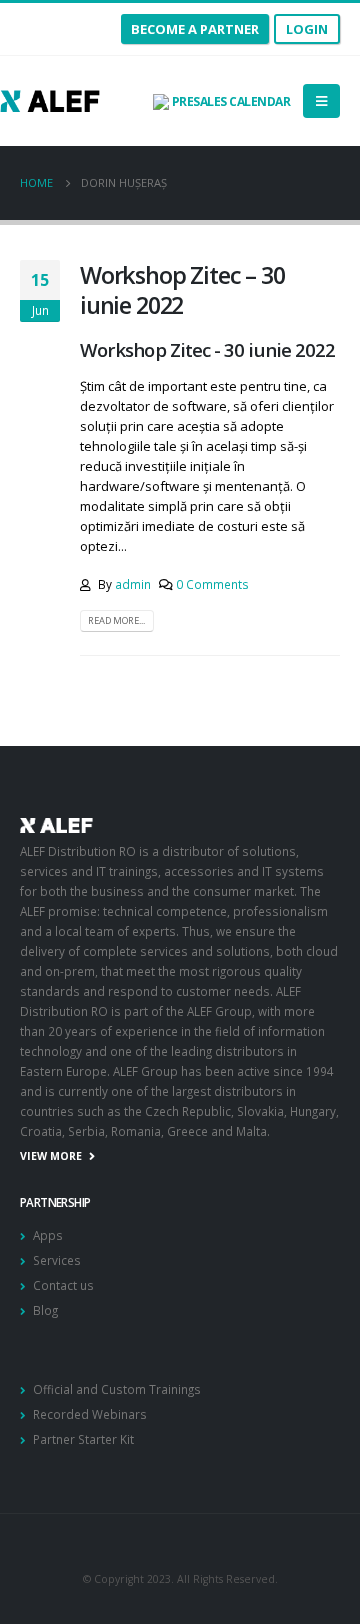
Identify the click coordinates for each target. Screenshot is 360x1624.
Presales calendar (229, 101)
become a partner (195, 29)
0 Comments (212, 584)
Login (307, 29)
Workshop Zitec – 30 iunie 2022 (182, 290)
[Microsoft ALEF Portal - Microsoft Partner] (50, 100)
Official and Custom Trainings (117, 1389)
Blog (45, 1310)
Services (57, 1260)
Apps (48, 1235)
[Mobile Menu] (321, 101)
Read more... (116, 620)
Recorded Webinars (90, 1414)
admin (133, 584)
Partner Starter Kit (83, 1439)
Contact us (63, 1285)
